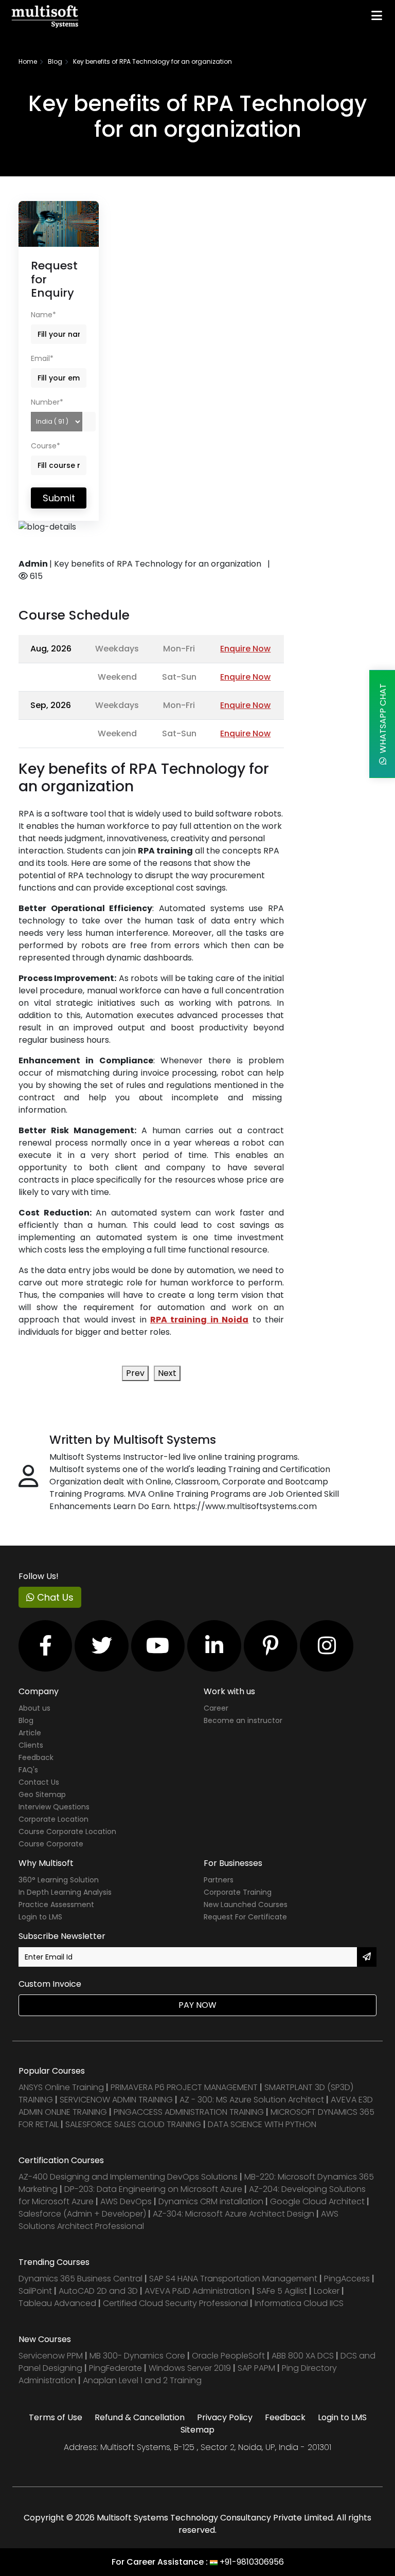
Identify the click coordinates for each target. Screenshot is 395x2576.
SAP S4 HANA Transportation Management (234, 2279)
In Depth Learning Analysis (65, 1892)
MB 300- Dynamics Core (137, 2356)
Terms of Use (56, 2417)
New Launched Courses (246, 1904)
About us (34, 1708)
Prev (135, 1373)
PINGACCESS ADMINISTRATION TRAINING (189, 2112)
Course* (46, 446)
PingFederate (116, 2368)
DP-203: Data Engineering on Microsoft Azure (154, 2189)
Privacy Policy (225, 2417)
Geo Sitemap (42, 1794)
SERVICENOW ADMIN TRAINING (117, 2100)
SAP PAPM (257, 2368)
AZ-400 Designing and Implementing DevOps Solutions (128, 2177)
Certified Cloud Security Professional (175, 2303)
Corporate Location (53, 1819)
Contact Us (39, 1782)
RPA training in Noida (199, 1320)
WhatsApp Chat (383, 720)
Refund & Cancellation (140, 2417)
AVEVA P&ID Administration (197, 2291)
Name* (43, 315)
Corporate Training (238, 1892)
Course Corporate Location (67, 1831)
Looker (327, 2291)
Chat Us (54, 1597)
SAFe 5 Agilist (282, 2291)
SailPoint (36, 2291)
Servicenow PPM (52, 2356)
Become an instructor (243, 1720)
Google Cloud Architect (318, 2201)
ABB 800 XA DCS (304, 2356)
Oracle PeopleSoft (228, 2356)
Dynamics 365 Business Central (80, 2279)
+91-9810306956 (252, 2562)
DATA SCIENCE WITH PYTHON (262, 2124)
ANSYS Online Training (61, 2087)
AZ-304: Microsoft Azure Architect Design (235, 2214)
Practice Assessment (56, 1904)
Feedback (36, 1757)
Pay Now (197, 2005)
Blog (55, 61)
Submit (59, 498)
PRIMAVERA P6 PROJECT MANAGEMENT (184, 2087)
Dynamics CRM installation (212, 2201)
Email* (42, 358)
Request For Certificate (245, 1917)
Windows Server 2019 (190, 2368)
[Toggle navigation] (377, 15)
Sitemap (197, 2430)
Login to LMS (40, 1917)
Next (167, 1373)
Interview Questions (54, 1807)
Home (28, 61)
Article (30, 1733)
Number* (47, 402)
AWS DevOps (127, 2201)
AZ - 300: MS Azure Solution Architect (252, 2100)
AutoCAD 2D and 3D (98, 2291)
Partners (219, 1880)
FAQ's (28, 1770)
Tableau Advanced (58, 2303)
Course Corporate (51, 1844)
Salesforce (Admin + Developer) (82, 2214)
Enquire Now (245, 649)
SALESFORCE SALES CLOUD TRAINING (134, 2124)
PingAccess (347, 2279)
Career (216, 1708)
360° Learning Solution (59, 1880)
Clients (31, 1745)
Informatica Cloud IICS (299, 2303)
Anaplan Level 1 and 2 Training (142, 2380)
